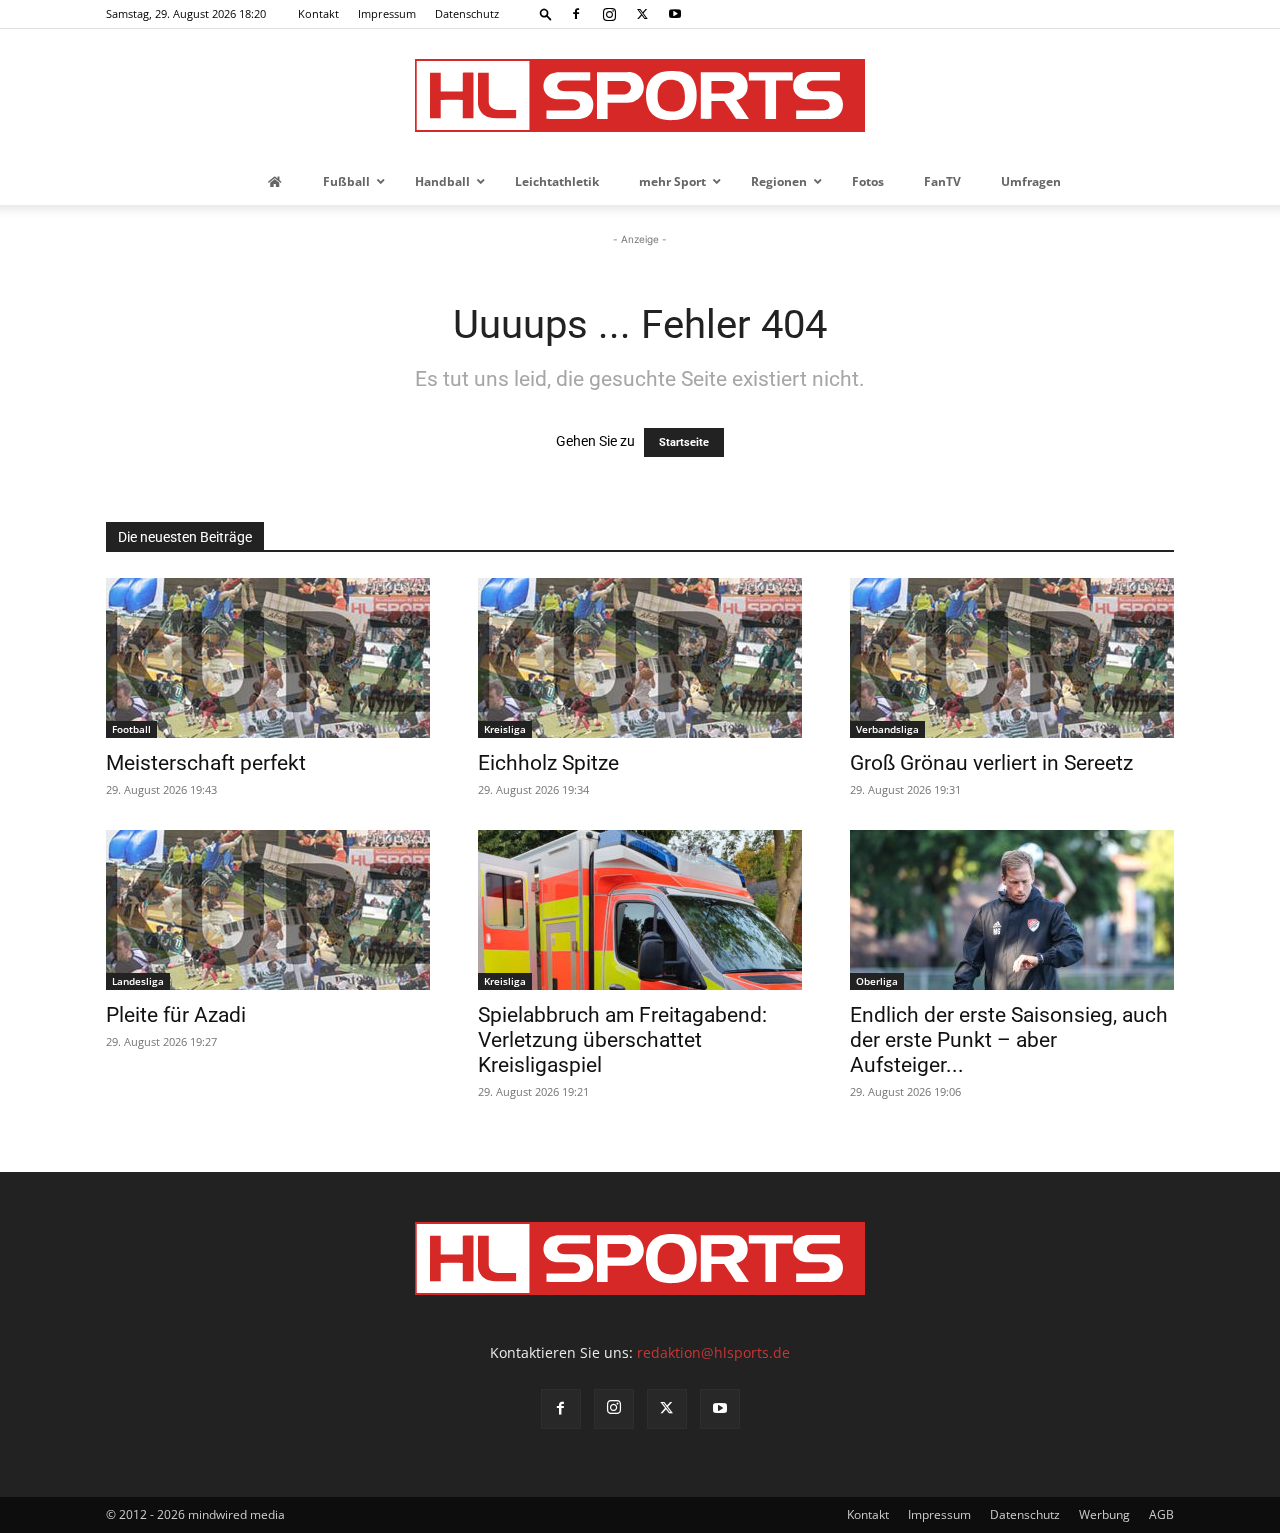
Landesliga (138, 981)
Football (131, 729)
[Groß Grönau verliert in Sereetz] (1012, 658)
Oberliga (877, 981)
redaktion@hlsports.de (713, 1352)
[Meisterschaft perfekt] (268, 658)
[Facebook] (576, 14)
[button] (546, 13)
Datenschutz (467, 13)
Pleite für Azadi (176, 1015)
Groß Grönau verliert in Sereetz (991, 763)
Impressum (387, 13)
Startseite (684, 442)
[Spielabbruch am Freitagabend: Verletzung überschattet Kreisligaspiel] (640, 910)
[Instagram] (609, 14)
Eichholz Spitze (548, 763)
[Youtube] (675, 14)
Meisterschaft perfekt (206, 763)
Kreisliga (505, 729)
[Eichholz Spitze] (640, 658)
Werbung (1104, 1514)
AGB (1161, 1514)
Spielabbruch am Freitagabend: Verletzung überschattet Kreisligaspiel (622, 1040)
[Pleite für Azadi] (268, 910)
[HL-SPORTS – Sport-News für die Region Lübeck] (640, 95)
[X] (642, 14)
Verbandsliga (887, 729)
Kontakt (318, 13)
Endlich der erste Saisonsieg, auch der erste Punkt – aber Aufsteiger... (1009, 1040)
